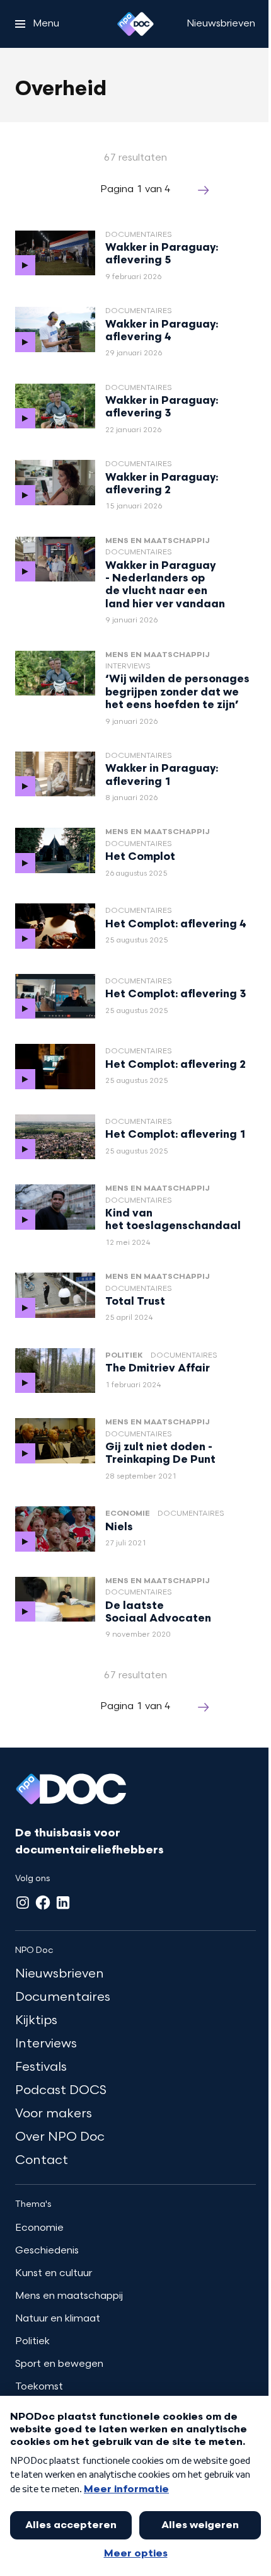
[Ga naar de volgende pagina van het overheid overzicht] (204, 190)
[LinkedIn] (63, 1903)
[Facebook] (43, 1903)
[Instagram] (23, 1903)
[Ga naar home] (135, 24)
